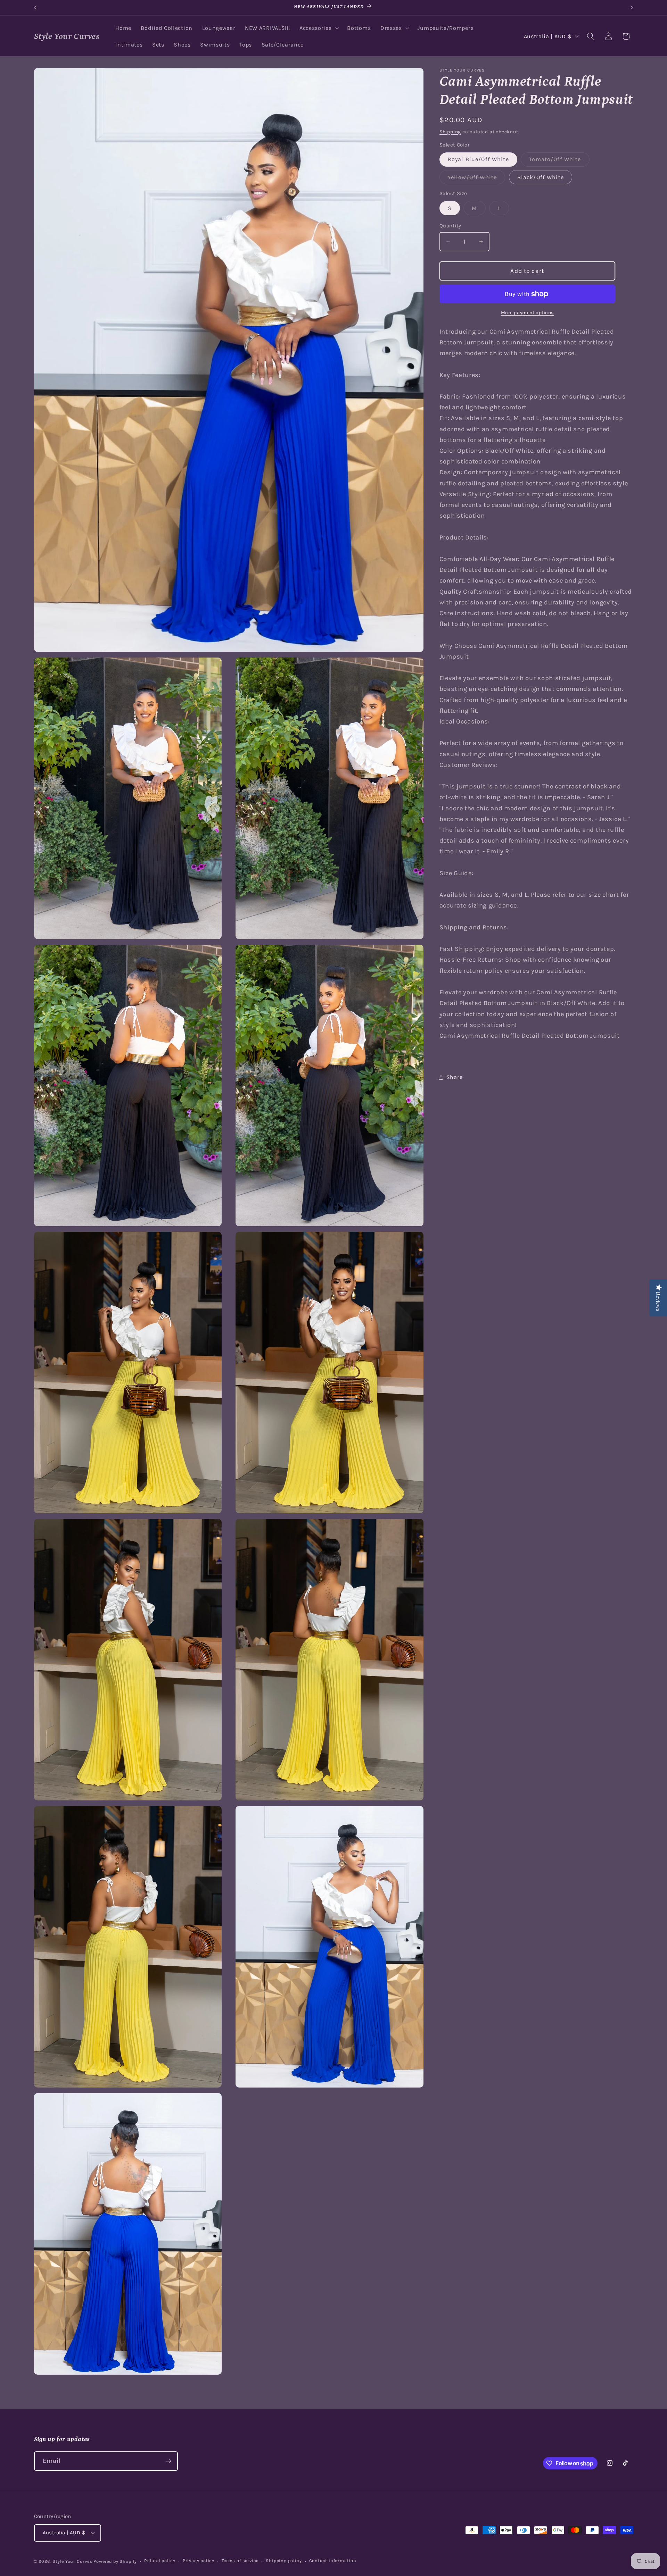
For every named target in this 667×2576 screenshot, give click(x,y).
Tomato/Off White (559, 161)
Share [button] (454, 1077)
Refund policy (160, 2561)
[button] (318, 28)
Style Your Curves (72, 2561)
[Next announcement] (632, 8)
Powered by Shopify (115, 2561)
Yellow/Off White (476, 179)
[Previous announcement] (35, 8)
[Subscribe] (168, 2461)
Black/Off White (541, 177)
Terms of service (240, 2561)
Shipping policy (284, 2561)
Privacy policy (199, 2561)
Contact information (333, 2561)
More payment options (528, 312)
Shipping (450, 132)
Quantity (450, 226)
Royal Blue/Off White (478, 160)
